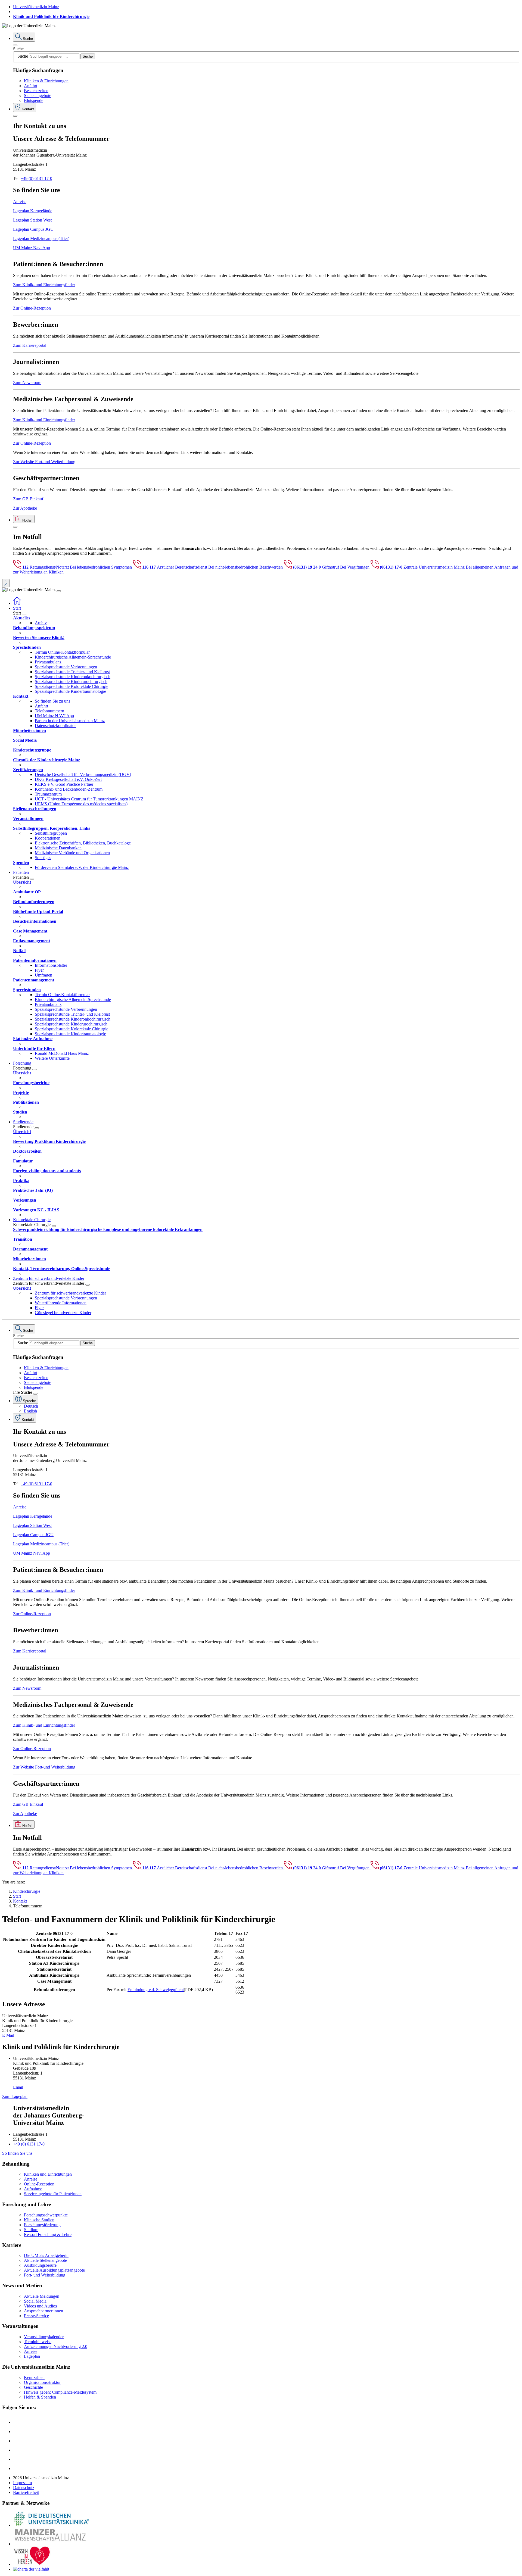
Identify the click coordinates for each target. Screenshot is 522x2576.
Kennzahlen (34, 2377)
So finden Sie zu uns (52, 701)
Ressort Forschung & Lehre (48, 2234)
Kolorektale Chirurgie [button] (32, 1220)
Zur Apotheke (25, 508)
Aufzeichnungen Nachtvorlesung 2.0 (56, 2346)
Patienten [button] (21, 872)
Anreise (20, 202)
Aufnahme (33, 2189)
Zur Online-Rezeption (32, 308)
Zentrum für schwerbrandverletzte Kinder (70, 1293)
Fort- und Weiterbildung (45, 2275)
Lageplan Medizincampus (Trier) (41, 238)
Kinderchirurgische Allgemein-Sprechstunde (73, 657)
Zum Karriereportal (30, 345)
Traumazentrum (48, 794)
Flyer (39, 970)
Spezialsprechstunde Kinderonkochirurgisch (73, 677)
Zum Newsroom (27, 383)
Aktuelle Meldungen (42, 2296)
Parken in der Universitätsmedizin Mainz (70, 721)
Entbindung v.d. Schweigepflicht (156, 1990)
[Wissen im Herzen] (32, 2564)
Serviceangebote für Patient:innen (53, 2194)
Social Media (35, 2301)
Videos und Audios (40, 2306)
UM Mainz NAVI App (54, 716)
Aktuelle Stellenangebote (45, 2260)
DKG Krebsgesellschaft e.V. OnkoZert (68, 779)
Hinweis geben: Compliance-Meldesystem (60, 2392)
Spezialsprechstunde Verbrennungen (66, 667)
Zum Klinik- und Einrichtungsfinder (44, 285)
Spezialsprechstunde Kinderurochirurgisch (71, 682)
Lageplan (32, 2356)
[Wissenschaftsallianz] (51, 2544)
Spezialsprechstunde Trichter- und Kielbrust (72, 672)
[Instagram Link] (17, 2450)
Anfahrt (31, 86)
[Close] (15, 45)
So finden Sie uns (17, 2153)
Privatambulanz (48, 662)
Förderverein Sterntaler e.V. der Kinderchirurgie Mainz (82, 867)
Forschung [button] (22, 1063)
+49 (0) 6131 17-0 (36, 178)
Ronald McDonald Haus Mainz (62, 1053)
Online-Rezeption (39, 2184)
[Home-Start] (17, 603)
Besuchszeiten (36, 91)
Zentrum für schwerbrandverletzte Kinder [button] (49, 1278)
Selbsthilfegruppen (51, 833)
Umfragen (43, 975)
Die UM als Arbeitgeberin (46, 2255)
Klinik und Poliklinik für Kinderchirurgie (51, 16)
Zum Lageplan (15, 2096)
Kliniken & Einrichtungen (46, 81)
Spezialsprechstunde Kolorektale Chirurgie (72, 686)
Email (18, 2087)
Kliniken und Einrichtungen (48, 2174)
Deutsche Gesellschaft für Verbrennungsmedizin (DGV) (83, 774)
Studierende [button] (23, 1122)
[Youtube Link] (19, 2441)
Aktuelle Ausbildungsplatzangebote (54, 2270)
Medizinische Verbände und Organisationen (72, 853)
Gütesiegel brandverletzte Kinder (63, 1313)
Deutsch (31, 1406)
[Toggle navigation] (59, 591)
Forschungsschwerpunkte (46, 2215)
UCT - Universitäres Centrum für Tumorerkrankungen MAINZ (89, 799)
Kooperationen (48, 838)
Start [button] (17, 608)
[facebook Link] (17, 2459)
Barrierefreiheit (26, 2492)
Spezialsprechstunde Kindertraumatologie (70, 691)
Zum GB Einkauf (28, 499)
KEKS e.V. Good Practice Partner (64, 784)
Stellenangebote (38, 96)
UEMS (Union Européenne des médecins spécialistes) (81, 804)
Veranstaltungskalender (44, 2337)
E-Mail (8, 2035)
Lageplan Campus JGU (33, 229)
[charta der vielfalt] (31, 2569)
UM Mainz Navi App (32, 248)
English (30, 1411)
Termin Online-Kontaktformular (62, 652)
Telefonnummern (49, 711)
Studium (31, 2230)
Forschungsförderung (42, 2225)
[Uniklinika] (51, 2525)
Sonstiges (43, 858)
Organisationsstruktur (42, 2382)
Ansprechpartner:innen (43, 2311)
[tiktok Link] (17, 2469)
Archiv (41, 623)
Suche (18, 49)
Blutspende (34, 100)
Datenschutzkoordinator (55, 726)
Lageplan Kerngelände (33, 211)
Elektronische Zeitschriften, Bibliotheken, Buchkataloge (83, 843)
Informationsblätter (51, 965)
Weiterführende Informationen (61, 1303)
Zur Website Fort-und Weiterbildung (44, 462)
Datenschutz (24, 2488)
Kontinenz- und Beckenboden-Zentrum (69, 789)
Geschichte (33, 2387)
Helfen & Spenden (40, 2397)
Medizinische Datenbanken (58, 848)
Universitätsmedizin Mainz (36, 7)
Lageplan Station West (32, 220)
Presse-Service (36, 2316)
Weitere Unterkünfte (52, 1058)
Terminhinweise (38, 2342)
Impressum (22, 2483)
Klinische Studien (39, 2220)
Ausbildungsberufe (40, 2265)
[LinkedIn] (17, 2432)
